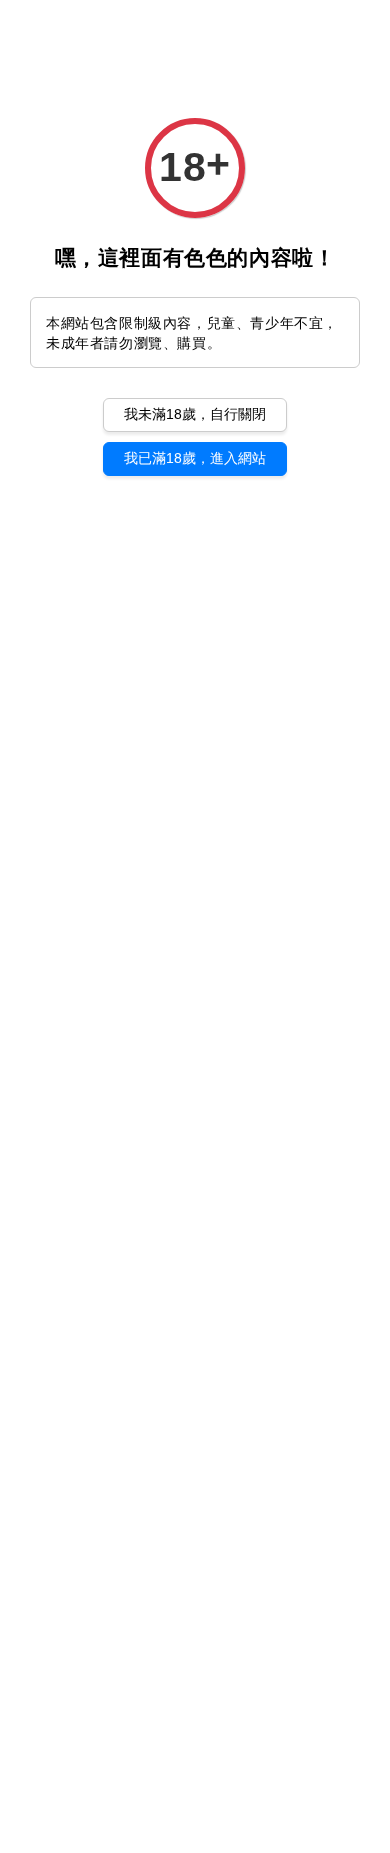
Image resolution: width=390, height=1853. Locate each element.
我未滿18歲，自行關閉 (195, 414)
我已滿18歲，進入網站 (195, 458)
